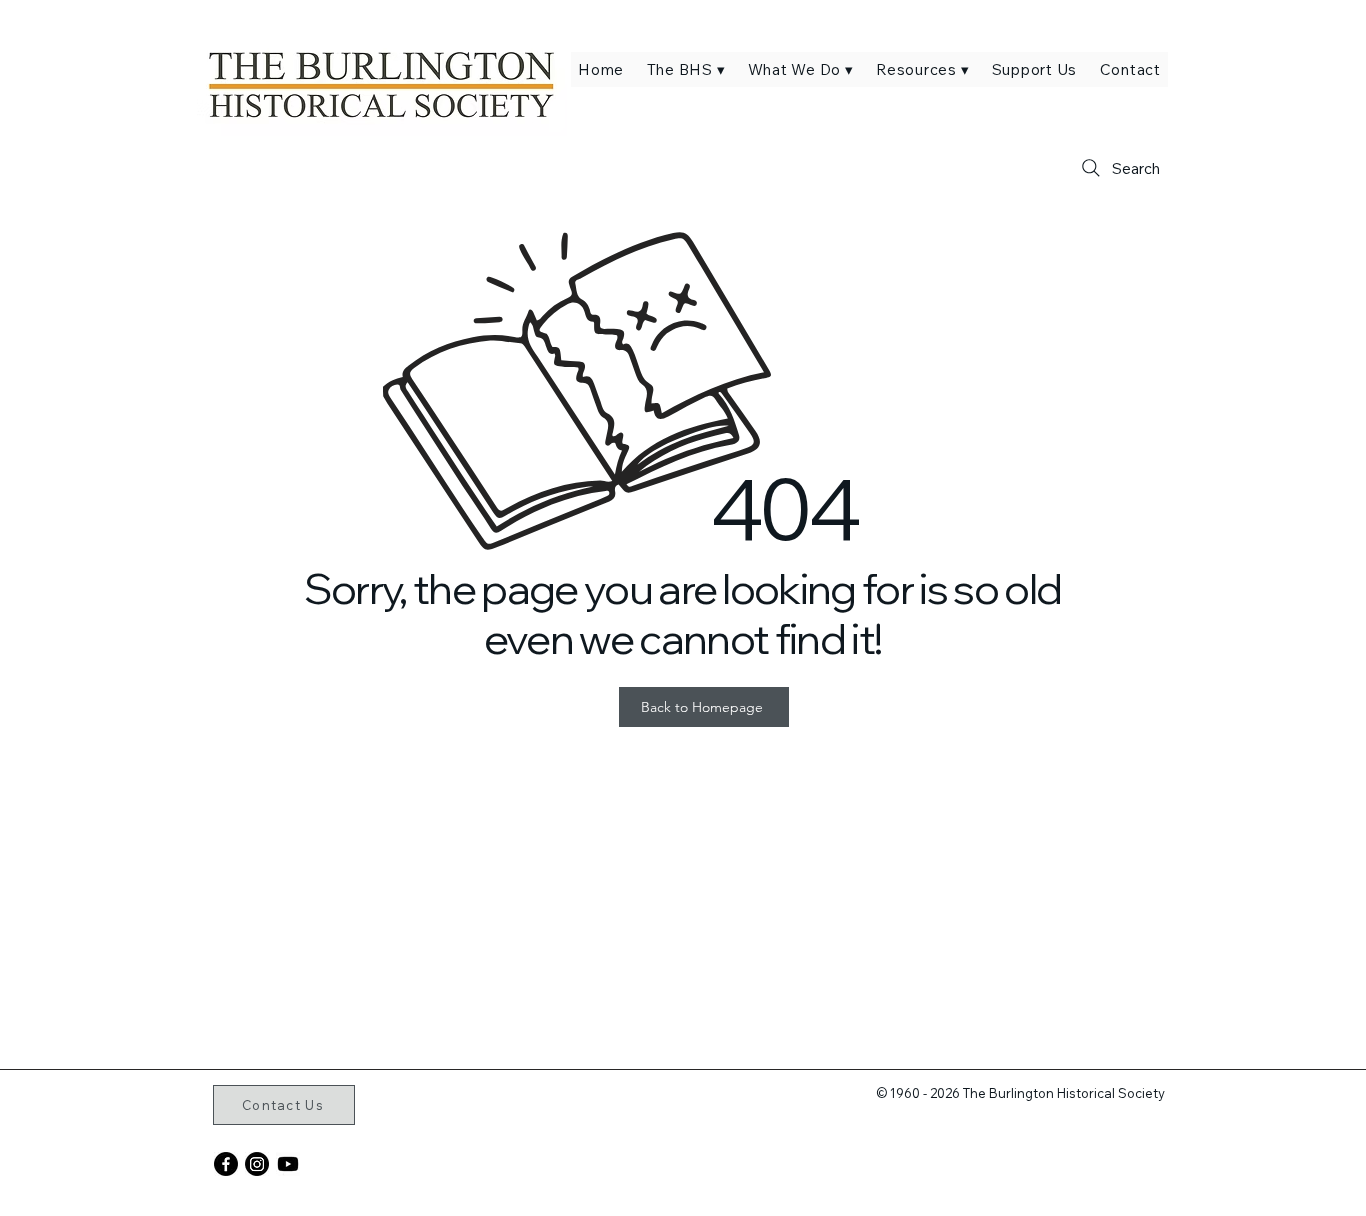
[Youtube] (288, 1164)
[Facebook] (226, 1164)
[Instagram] (257, 1164)
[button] (685, 69)
